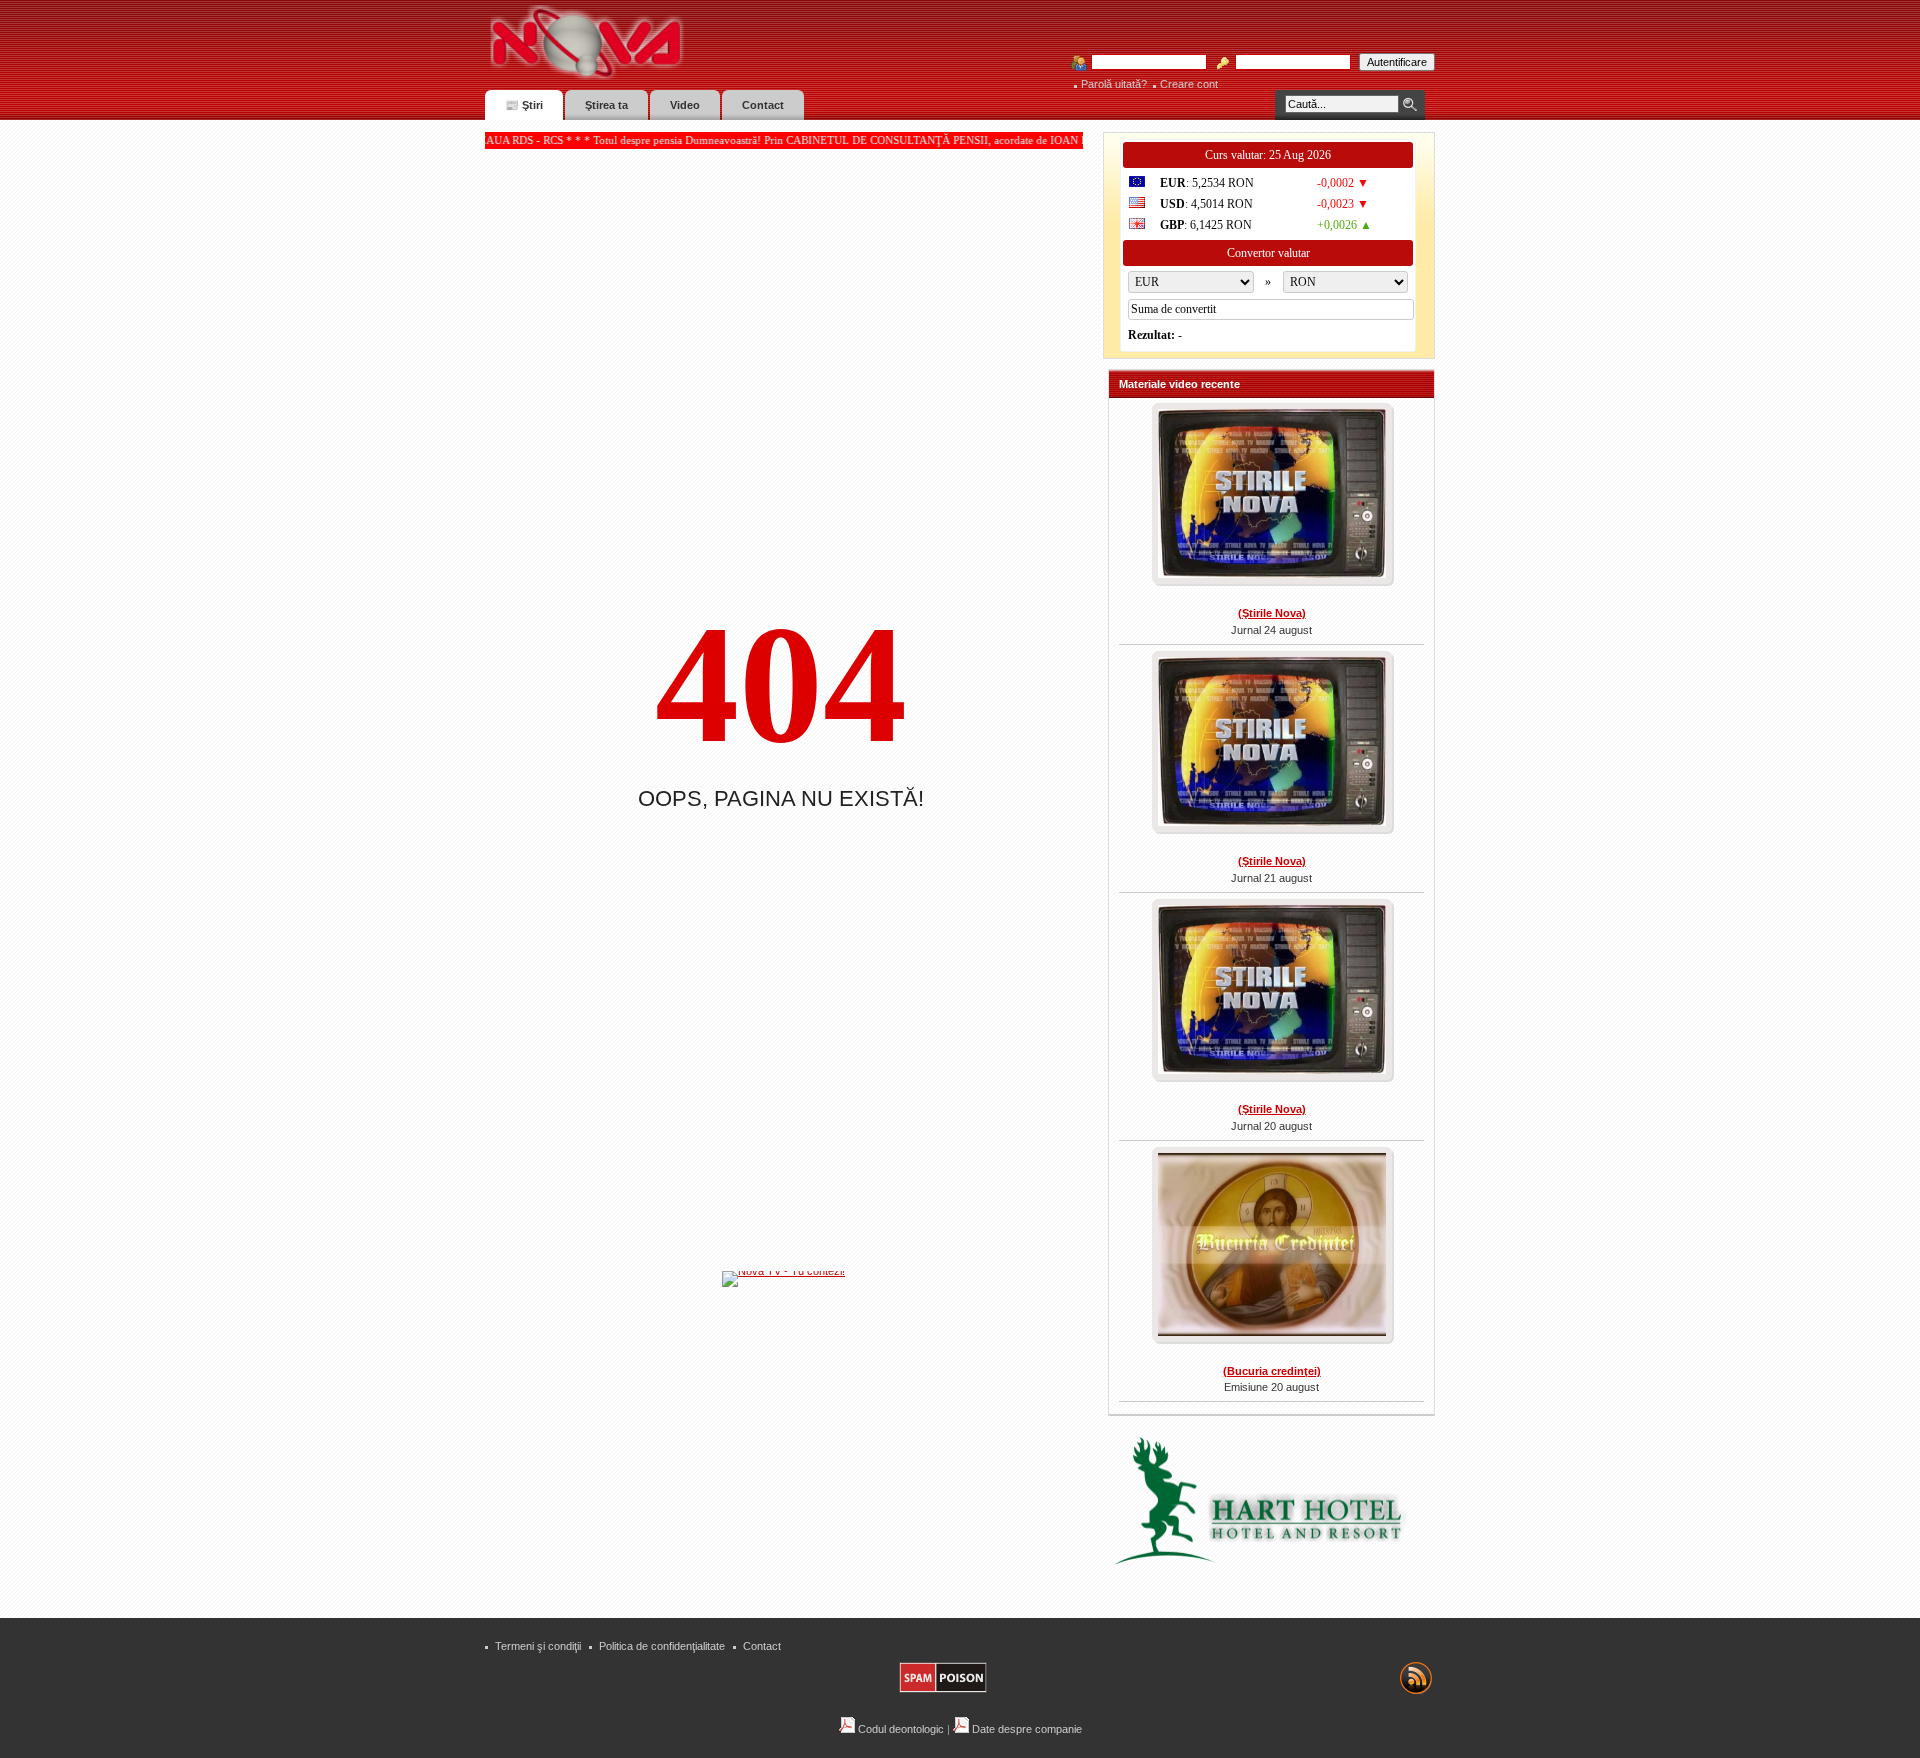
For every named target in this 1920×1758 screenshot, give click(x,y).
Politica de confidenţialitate (662, 1646)
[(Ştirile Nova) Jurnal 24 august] (1271, 496)
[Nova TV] (760, 42)
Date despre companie (1025, 1729)
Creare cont (1189, 84)
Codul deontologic (899, 1729)
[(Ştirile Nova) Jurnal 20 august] (1271, 992)
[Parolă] (1287, 63)
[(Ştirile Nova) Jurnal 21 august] (1271, 744)
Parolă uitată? (1114, 84)
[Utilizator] (1143, 63)
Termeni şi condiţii (538, 1646)
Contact (762, 1646)
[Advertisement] (794, 1439)
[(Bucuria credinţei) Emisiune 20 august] (1271, 1246)
